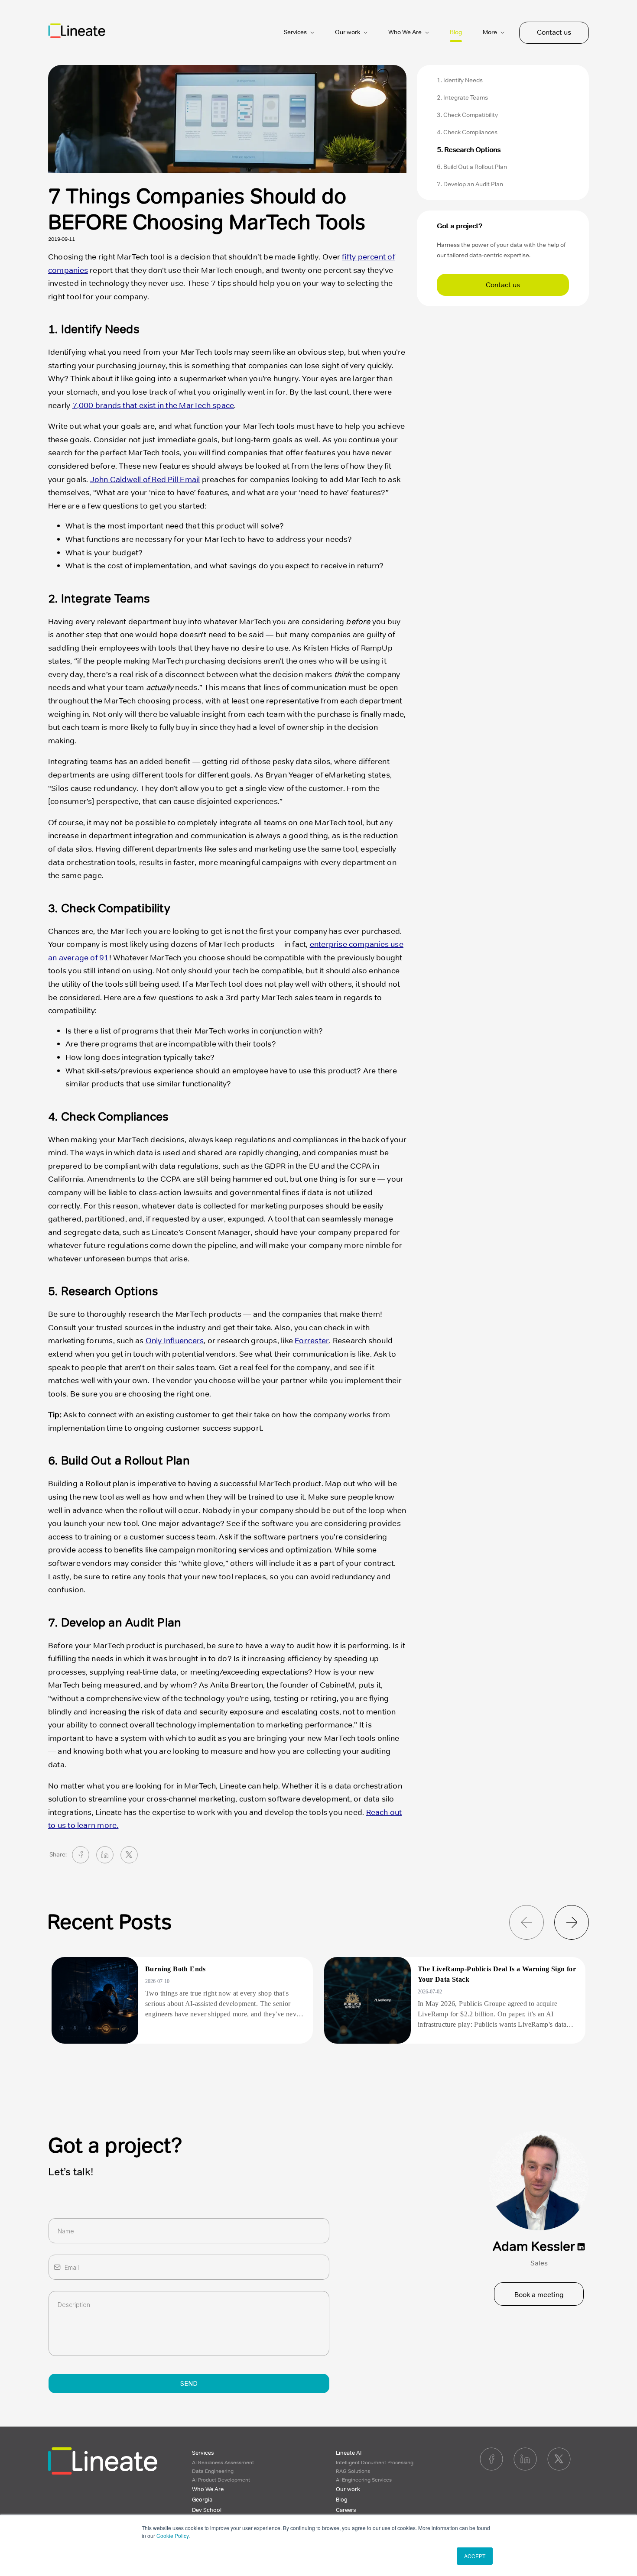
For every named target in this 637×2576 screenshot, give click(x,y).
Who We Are (208, 2489)
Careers (346, 2510)
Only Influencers (175, 1341)
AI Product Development (221, 2480)
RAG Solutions (353, 2471)
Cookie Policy (172, 2535)
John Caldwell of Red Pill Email (145, 480)
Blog (456, 32)
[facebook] (81, 1855)
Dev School (207, 2510)
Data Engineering (213, 2471)
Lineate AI (349, 2453)
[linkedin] (105, 1855)
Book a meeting (539, 2295)
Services (203, 2453)
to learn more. (93, 1825)
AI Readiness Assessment (223, 2463)
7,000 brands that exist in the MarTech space (153, 405)
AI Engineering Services (364, 2480)
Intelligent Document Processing (375, 2463)
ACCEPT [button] (475, 2556)
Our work (348, 2489)
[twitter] (129, 1855)
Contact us (554, 32)
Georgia (202, 2500)
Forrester (312, 1341)
